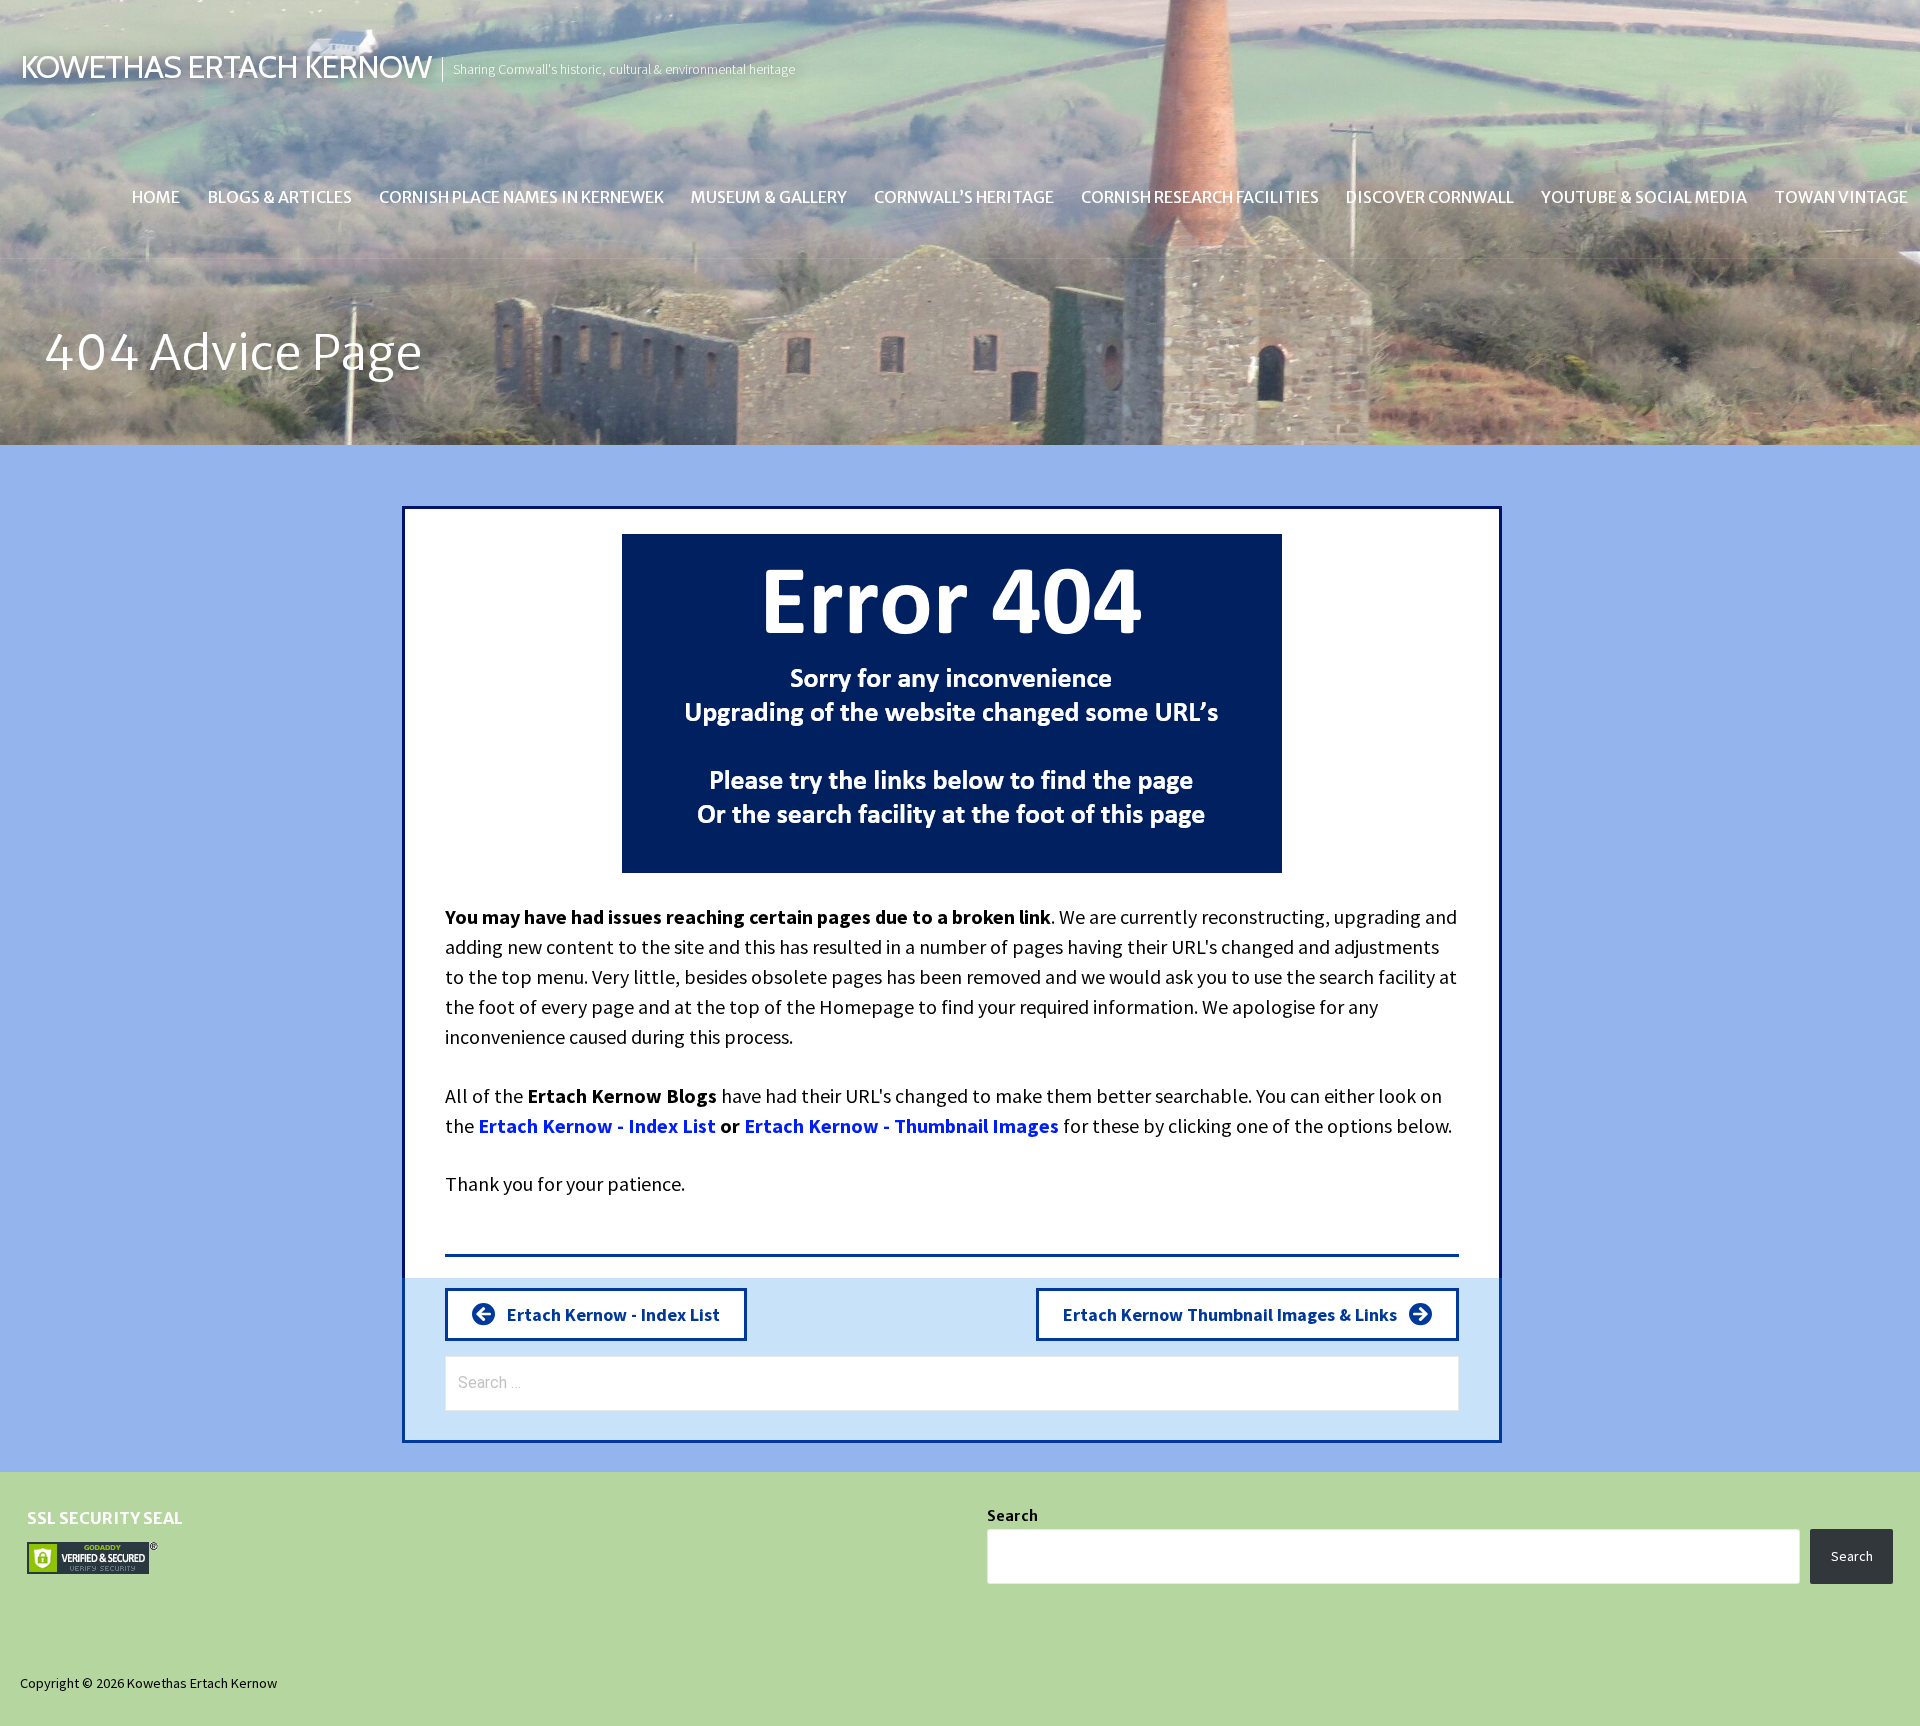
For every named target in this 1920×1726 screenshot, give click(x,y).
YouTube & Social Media (1644, 197)
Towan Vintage (1841, 197)
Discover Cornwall (1430, 197)
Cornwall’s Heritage (964, 197)
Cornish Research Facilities (1200, 197)
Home (156, 197)
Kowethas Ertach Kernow (225, 66)
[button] (596, 1314)
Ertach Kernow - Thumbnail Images (901, 1125)
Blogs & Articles (279, 197)
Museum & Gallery (769, 197)
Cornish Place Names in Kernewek (521, 197)
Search (1012, 1516)
